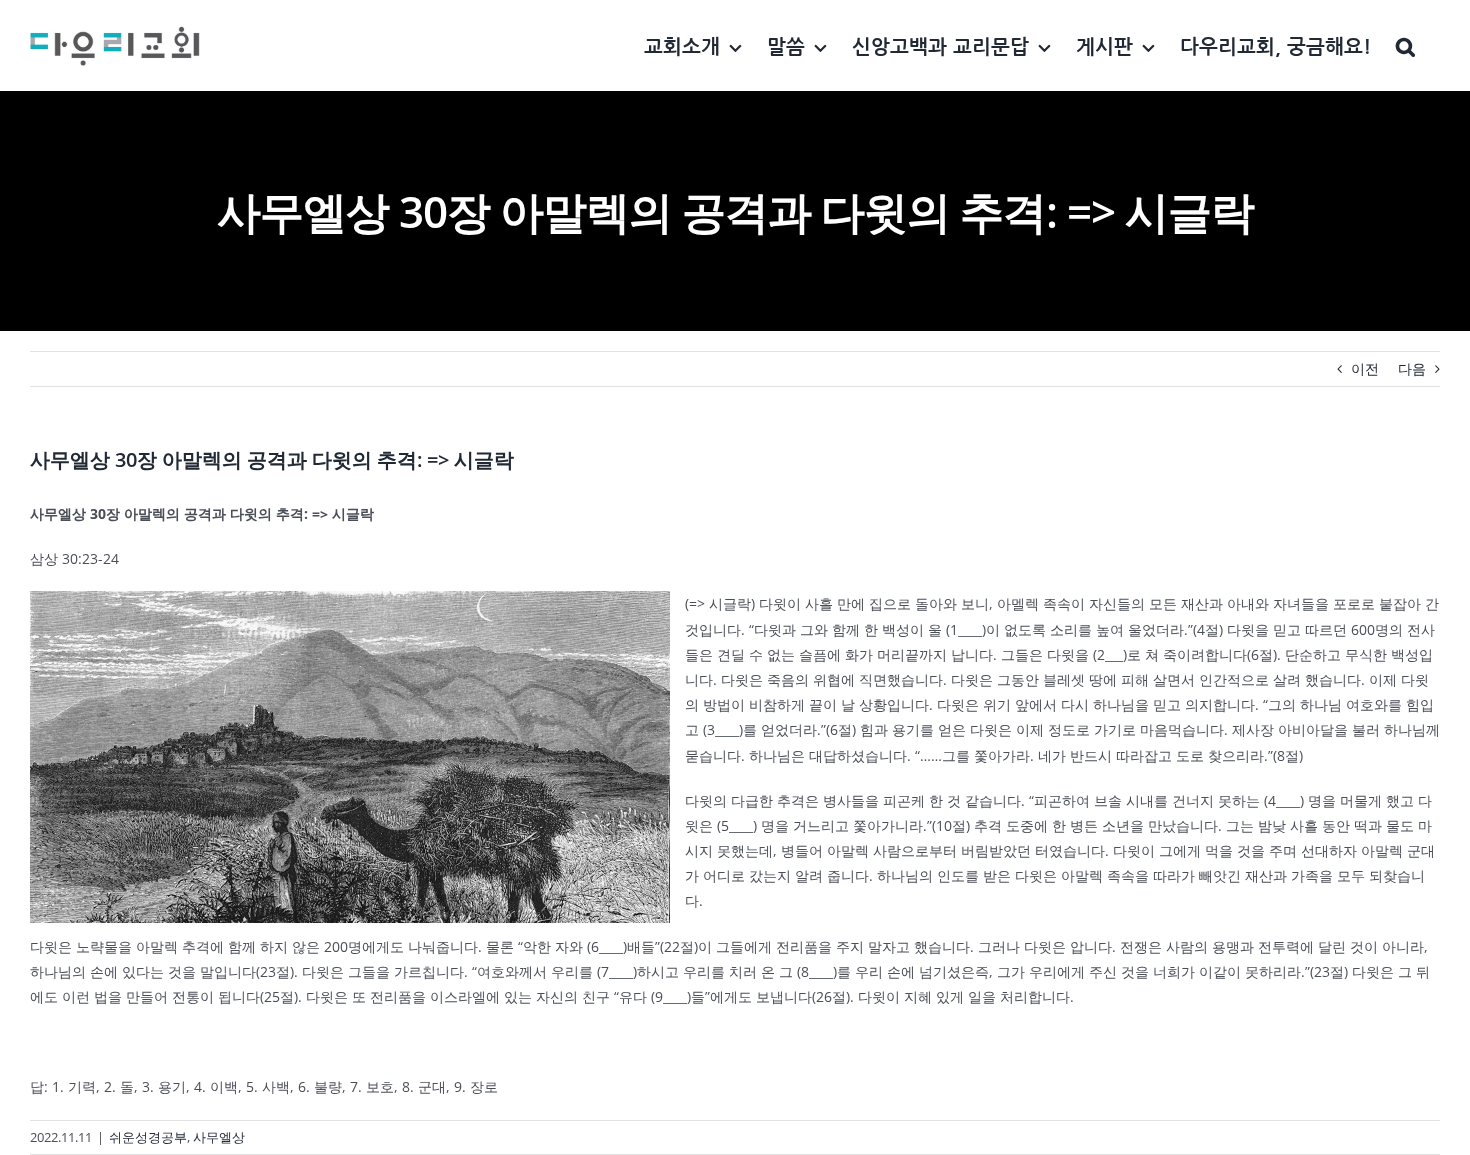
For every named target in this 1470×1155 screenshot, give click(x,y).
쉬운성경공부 (148, 1137)
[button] (1405, 45)
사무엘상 (219, 1137)
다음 (1412, 368)
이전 (1365, 368)
